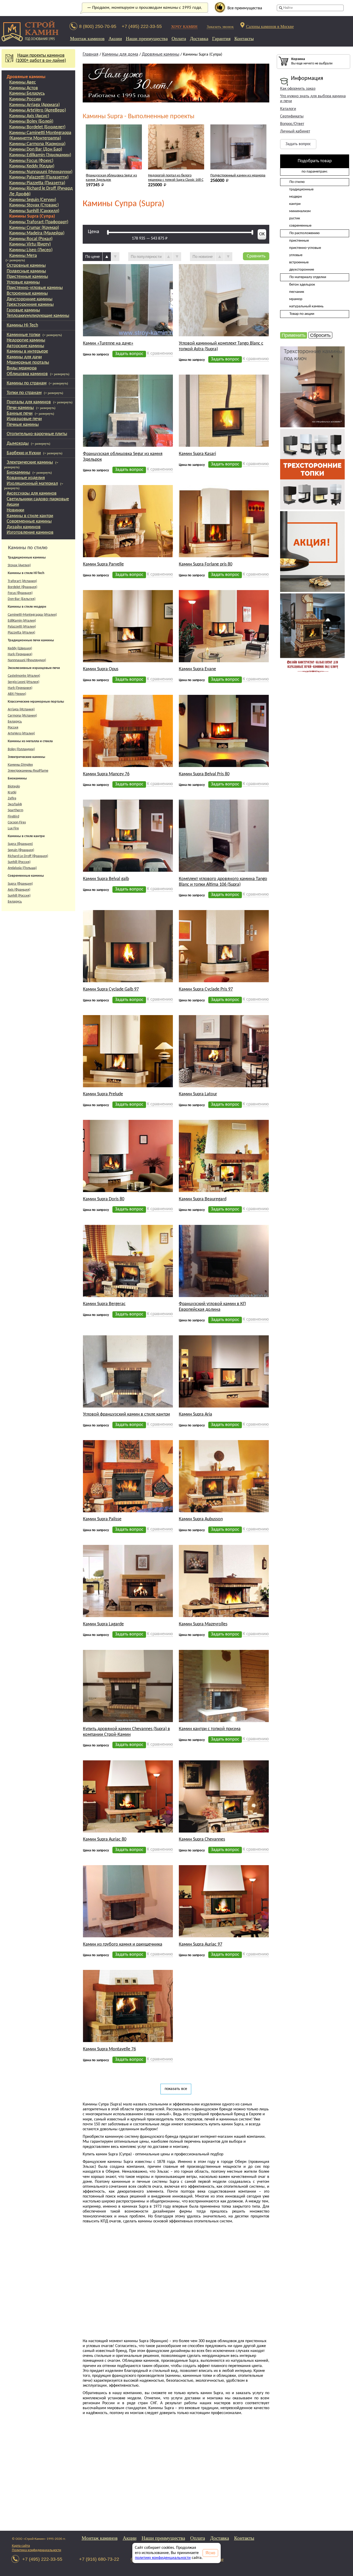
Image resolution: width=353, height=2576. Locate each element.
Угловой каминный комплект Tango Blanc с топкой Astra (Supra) (221, 305)
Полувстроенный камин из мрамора (176, 135)
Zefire (12, 798)
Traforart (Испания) (22, 581)
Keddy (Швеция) (20, 648)
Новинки (16, 510)
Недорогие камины (26, 340)
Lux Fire (13, 828)
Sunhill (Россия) (19, 862)
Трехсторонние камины (30, 305)
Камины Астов (24, 88)
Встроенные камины (27, 293)
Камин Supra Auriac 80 (105, 1798)
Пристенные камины (27, 277)
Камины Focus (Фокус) (31, 161)
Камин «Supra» (222, 135)
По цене (93, 215)
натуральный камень (306, 306)
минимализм (300, 211)
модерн (296, 197)
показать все (176, 2048)
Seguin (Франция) (21, 850)
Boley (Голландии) (21, 749)
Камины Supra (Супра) (32, 216)
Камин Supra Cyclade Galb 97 (111, 948)
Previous (79, 138)
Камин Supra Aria (195, 1373)
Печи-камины (20, 408)
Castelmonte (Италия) (24, 676)
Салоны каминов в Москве (270, 26)
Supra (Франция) (20, 844)
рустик (295, 218)
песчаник (297, 292)
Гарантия (221, 39)
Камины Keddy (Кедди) (32, 166)
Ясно (210, 2553)
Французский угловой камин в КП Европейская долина (212, 1266)
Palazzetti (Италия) (22, 627)
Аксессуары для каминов (32, 493)
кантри (295, 204)
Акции (115, 39)
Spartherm (16, 810)
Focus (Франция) (20, 593)
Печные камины (23, 425)
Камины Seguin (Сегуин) (33, 200)
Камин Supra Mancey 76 (106, 733)
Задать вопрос (298, 144)
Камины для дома (120, 54)
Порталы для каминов (29, 402)
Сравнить (256, 215)
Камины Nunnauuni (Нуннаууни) (41, 172)
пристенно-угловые (305, 248)
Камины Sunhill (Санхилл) (34, 211)
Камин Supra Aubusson (201, 1478)
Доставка (199, 39)
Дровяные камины (26, 77)
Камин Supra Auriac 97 (201, 1903)
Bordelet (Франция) (22, 587)
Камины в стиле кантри (30, 516)
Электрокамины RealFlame (28, 771)
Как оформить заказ (298, 89)
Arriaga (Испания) (21, 709)
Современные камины (29, 521)
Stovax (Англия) (19, 565)
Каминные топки (24, 335)
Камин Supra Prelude (103, 1053)
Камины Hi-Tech (22, 325)
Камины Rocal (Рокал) (31, 239)
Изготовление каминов (30, 533)
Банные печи (20, 414)
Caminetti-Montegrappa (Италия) (32, 615)
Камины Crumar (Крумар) (34, 228)
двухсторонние (302, 270)
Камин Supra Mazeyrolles (203, 1583)
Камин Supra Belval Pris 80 (204, 733)
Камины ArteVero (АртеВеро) (38, 110)
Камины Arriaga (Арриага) (34, 105)
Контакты (244, 39)
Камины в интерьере (27, 351)
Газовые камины (23, 310)
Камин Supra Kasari (197, 413)
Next (275, 138)
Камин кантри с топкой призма (210, 1688)
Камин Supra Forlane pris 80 (206, 523)
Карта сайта (21, 2546)
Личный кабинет (295, 131)
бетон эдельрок (302, 285)
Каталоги (288, 109)
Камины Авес (23, 82)
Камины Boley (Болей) (31, 121)
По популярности (146, 215)
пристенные (299, 241)
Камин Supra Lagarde (103, 1583)
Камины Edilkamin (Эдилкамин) (40, 155)
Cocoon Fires (17, 822)
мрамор (296, 299)
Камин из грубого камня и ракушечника (123, 1903)
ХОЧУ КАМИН (184, 27)
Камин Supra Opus (101, 628)
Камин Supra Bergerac (104, 1263)
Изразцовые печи (24, 419)
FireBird (13, 817)
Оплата (179, 39)
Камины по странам (27, 383)
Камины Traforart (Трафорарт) (39, 222)
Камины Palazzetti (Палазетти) (39, 177)
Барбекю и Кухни (24, 453)
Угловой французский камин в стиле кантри (126, 1373)
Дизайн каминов (24, 527)
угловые (296, 255)
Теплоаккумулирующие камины (38, 316)
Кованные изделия (26, 478)
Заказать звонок (220, 27)
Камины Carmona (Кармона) (37, 144)
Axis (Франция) (19, 890)
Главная (91, 54)
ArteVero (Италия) (21, 734)
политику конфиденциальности (163, 2558)
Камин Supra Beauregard (203, 1158)
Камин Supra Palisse (102, 1478)
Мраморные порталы (28, 363)
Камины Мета (23, 256)
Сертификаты (292, 116)
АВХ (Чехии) (17, 694)
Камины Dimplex (20, 765)
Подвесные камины (26, 271)
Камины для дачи (24, 357)
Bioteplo (14, 787)
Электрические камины (30, 462)
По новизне (203, 215)
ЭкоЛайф (15, 804)
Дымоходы (18, 444)
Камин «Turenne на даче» (108, 302)
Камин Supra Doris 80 (104, 1158)
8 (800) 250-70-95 (98, 26)
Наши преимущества (147, 39)
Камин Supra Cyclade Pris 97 (206, 948)
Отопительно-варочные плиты (37, 434)
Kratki (12, 792)
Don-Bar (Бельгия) (22, 599)
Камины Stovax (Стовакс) (34, 205)
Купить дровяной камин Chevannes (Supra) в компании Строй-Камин (126, 1691)
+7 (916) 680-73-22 (99, 2559)
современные (300, 226)
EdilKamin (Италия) (22, 621)
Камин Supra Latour (198, 1053)
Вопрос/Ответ (292, 124)
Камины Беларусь (27, 94)
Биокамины (18, 472)
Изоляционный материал (32, 484)
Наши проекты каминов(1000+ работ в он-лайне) (41, 58)
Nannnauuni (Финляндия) (27, 660)
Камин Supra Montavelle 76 (109, 2008)
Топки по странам (24, 393)
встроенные (299, 262)
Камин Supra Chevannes (202, 1798)
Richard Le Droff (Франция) (28, 856)
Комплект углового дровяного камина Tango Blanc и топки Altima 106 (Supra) (223, 841)
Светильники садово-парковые (38, 499)
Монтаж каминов (87, 39)
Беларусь (15, 722)
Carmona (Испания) (22, 716)
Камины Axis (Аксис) (29, 116)
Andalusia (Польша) (22, 868)
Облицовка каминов (27, 374)
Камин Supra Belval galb (106, 838)
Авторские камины (25, 346)
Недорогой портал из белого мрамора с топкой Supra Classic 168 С (113, 137)
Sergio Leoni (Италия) (24, 682)
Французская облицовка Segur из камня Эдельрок (123, 416)
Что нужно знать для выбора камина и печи (313, 99)
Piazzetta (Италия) (21, 633)
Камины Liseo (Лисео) (31, 250)
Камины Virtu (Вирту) (30, 244)
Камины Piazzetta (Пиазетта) (37, 183)
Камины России (25, 99)
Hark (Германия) (20, 654)
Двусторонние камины (30, 299)
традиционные (301, 189)
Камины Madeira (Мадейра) (37, 233)
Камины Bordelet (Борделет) (37, 127)
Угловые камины (23, 282)
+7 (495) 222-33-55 (142, 26)
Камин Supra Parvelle (103, 523)
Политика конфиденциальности (37, 2550)
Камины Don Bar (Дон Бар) (36, 149)
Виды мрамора (22, 368)
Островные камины (26, 266)
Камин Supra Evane (197, 628)
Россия (13, 728)
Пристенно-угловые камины (35, 288)
